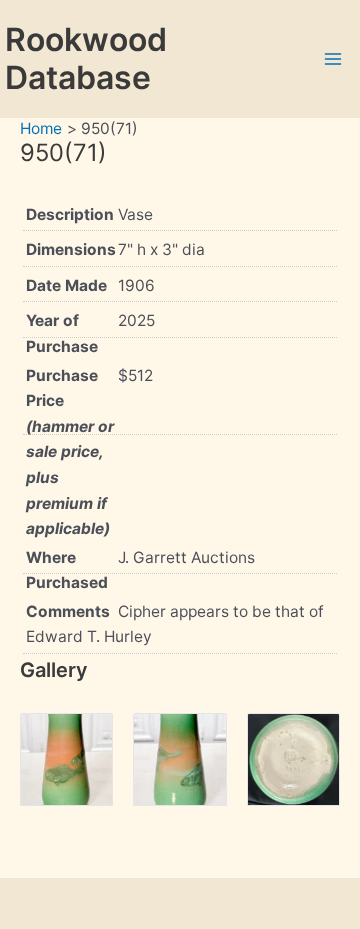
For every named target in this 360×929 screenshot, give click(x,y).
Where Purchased (67, 570)
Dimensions (71, 249)
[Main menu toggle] (333, 58)
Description (70, 214)
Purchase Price (70, 452)
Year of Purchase (62, 333)
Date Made (66, 285)
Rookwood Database (86, 58)
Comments (68, 611)
